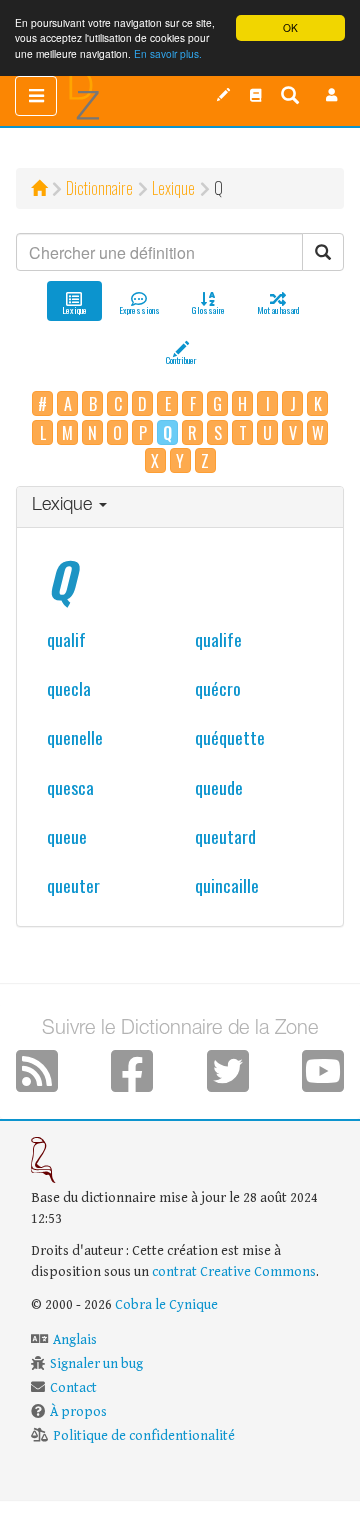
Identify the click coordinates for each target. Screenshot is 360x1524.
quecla (69, 688)
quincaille (227, 885)
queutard (225, 836)
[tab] (180, 507)
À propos (78, 1412)
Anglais (75, 1340)
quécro (218, 688)
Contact (73, 1388)
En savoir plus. (168, 53)
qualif (66, 639)
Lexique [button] (64, 506)
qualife (218, 639)
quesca (70, 787)
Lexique (173, 188)
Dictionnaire (99, 188)
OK (290, 27)
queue (67, 836)
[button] (332, 95)
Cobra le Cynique (166, 1305)
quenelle (75, 737)
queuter (73, 885)
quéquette (230, 737)
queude (219, 787)
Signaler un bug (96, 1364)
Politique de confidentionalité (144, 1436)
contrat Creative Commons (234, 1272)
